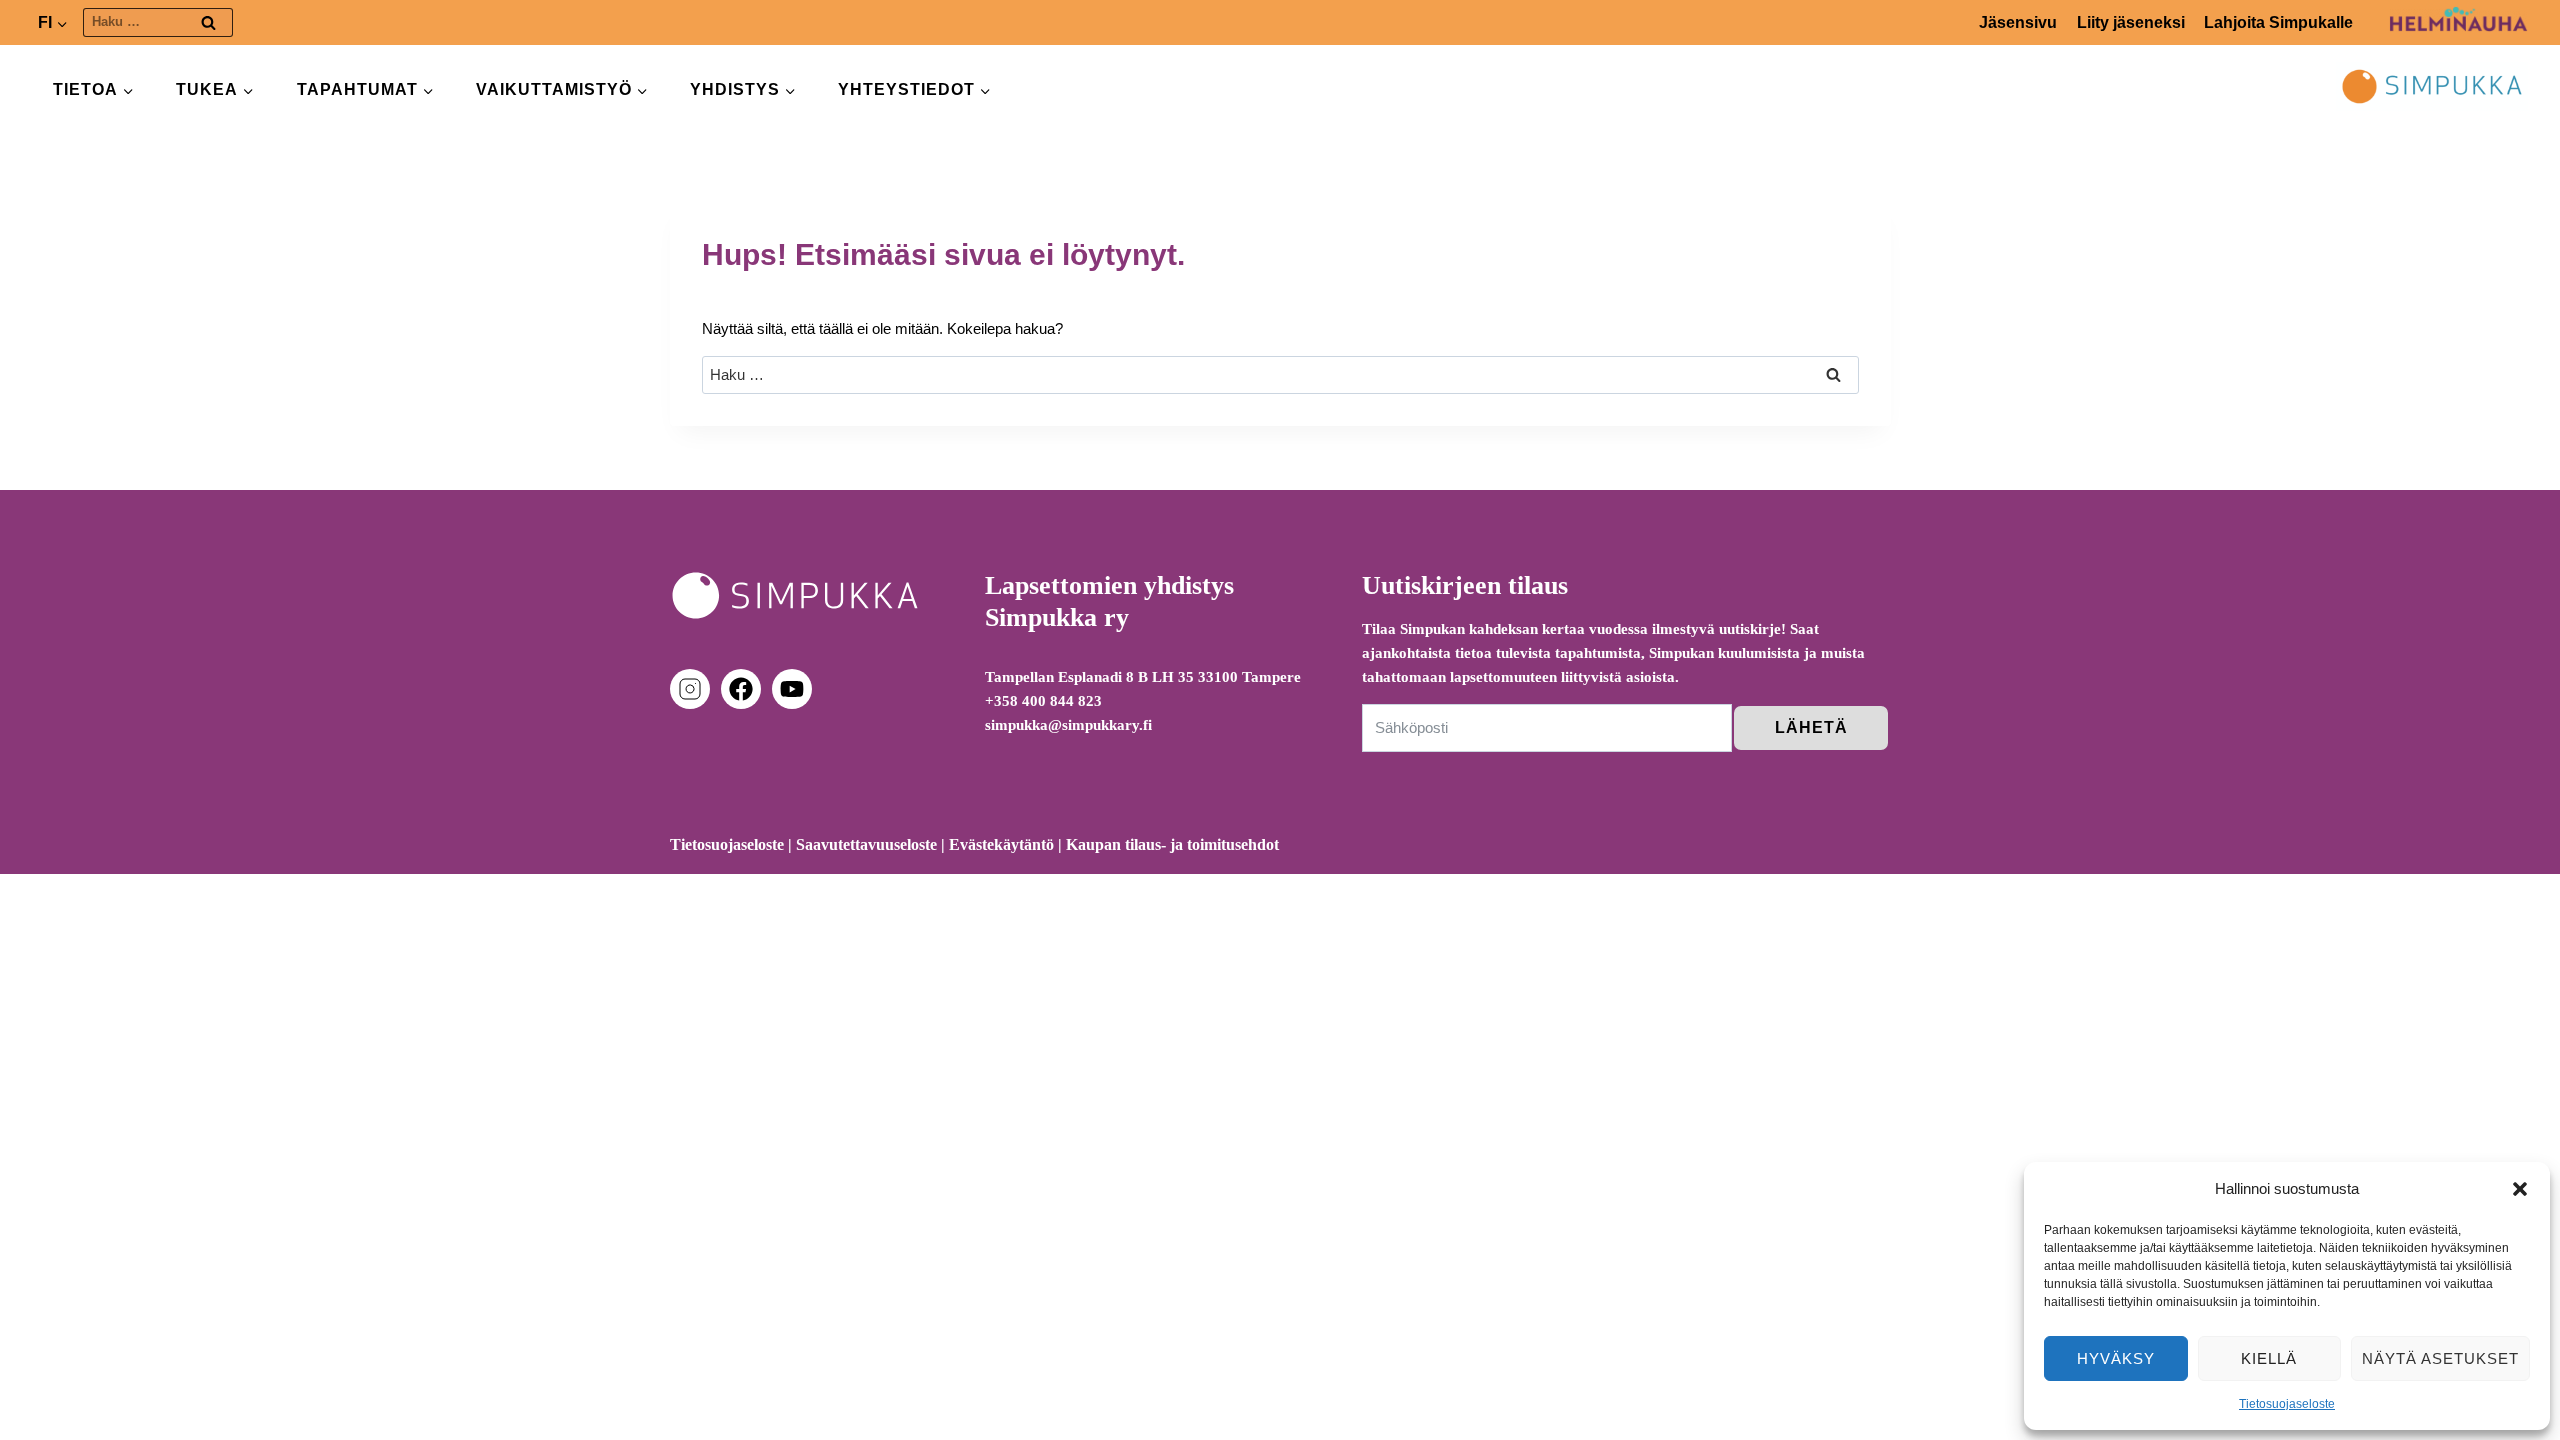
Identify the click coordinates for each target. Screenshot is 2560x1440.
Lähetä (1811, 727)
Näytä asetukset (2440, 1358)
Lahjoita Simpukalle (2278, 22)
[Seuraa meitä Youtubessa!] (792, 689)
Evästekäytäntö (1001, 844)
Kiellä (2269, 1358)
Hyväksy (2116, 1358)
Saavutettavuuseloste (866, 844)
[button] (2520, 1189)
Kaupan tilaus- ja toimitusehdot (1172, 844)
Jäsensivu (2018, 22)
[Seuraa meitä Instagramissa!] (694, 689)
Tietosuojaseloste (2287, 1404)
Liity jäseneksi (2131, 22)
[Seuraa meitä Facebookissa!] (745, 689)
